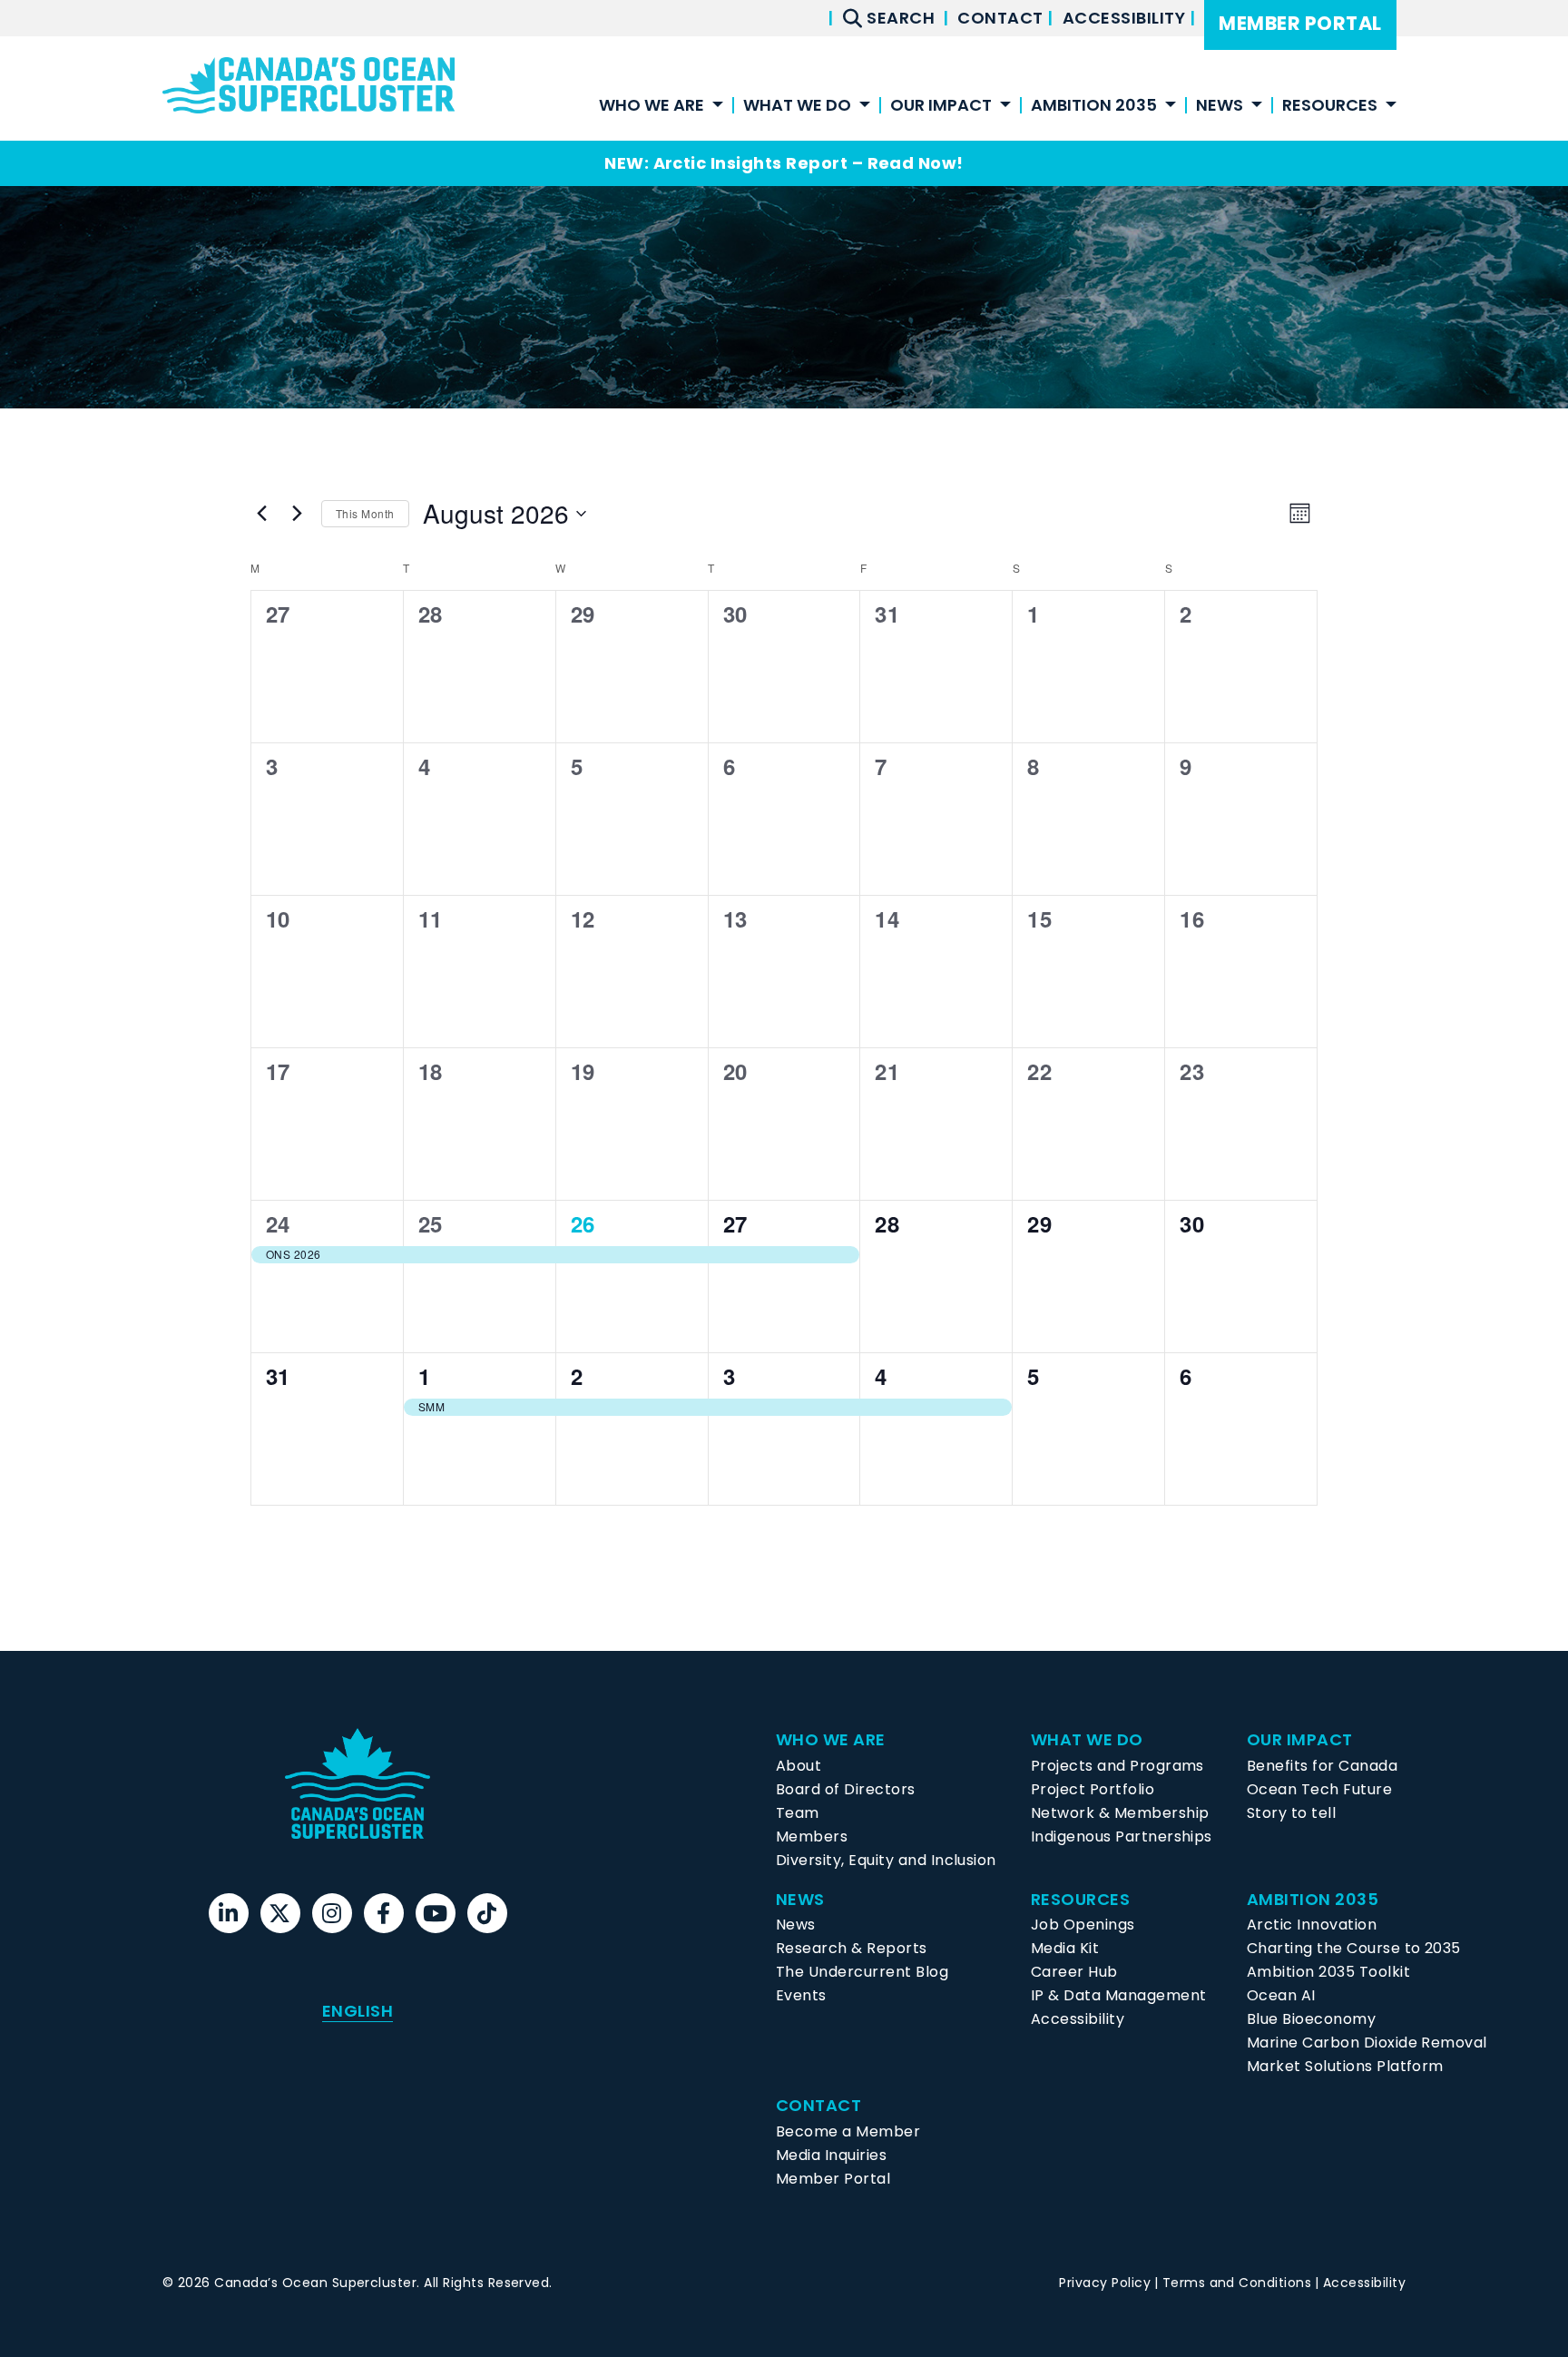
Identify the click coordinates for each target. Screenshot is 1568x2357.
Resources (1330, 107)
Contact (1002, 18)
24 (278, 1223)
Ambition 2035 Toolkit (1328, 1972)
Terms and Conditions (1237, 2283)
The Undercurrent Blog (862, 1972)
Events (801, 1995)
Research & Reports (852, 1948)
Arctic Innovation (1312, 1925)
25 (431, 1223)
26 (583, 1223)
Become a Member (848, 2131)
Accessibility (1126, 18)
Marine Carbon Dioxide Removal (1367, 2043)
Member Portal (1300, 23)
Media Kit (1065, 1948)
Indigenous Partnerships (1122, 1836)
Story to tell (1291, 1813)
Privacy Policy (1105, 2283)
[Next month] (297, 514)
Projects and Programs (1117, 1766)
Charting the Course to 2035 (1354, 1948)
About (799, 1766)
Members (812, 1836)
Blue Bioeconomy (1311, 2019)
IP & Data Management (1119, 1995)
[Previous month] (261, 514)
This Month (365, 513)
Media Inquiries (831, 2155)
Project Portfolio (1093, 1789)
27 (735, 1223)
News (796, 1925)
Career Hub (1074, 1972)
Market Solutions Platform (1345, 2066)
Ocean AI (1281, 1995)
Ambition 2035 (1094, 107)
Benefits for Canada (1322, 1766)
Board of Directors (846, 1789)
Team (798, 1813)
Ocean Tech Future (1319, 1789)
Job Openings (1083, 1925)
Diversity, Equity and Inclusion (886, 1860)
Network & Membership (1120, 1813)
